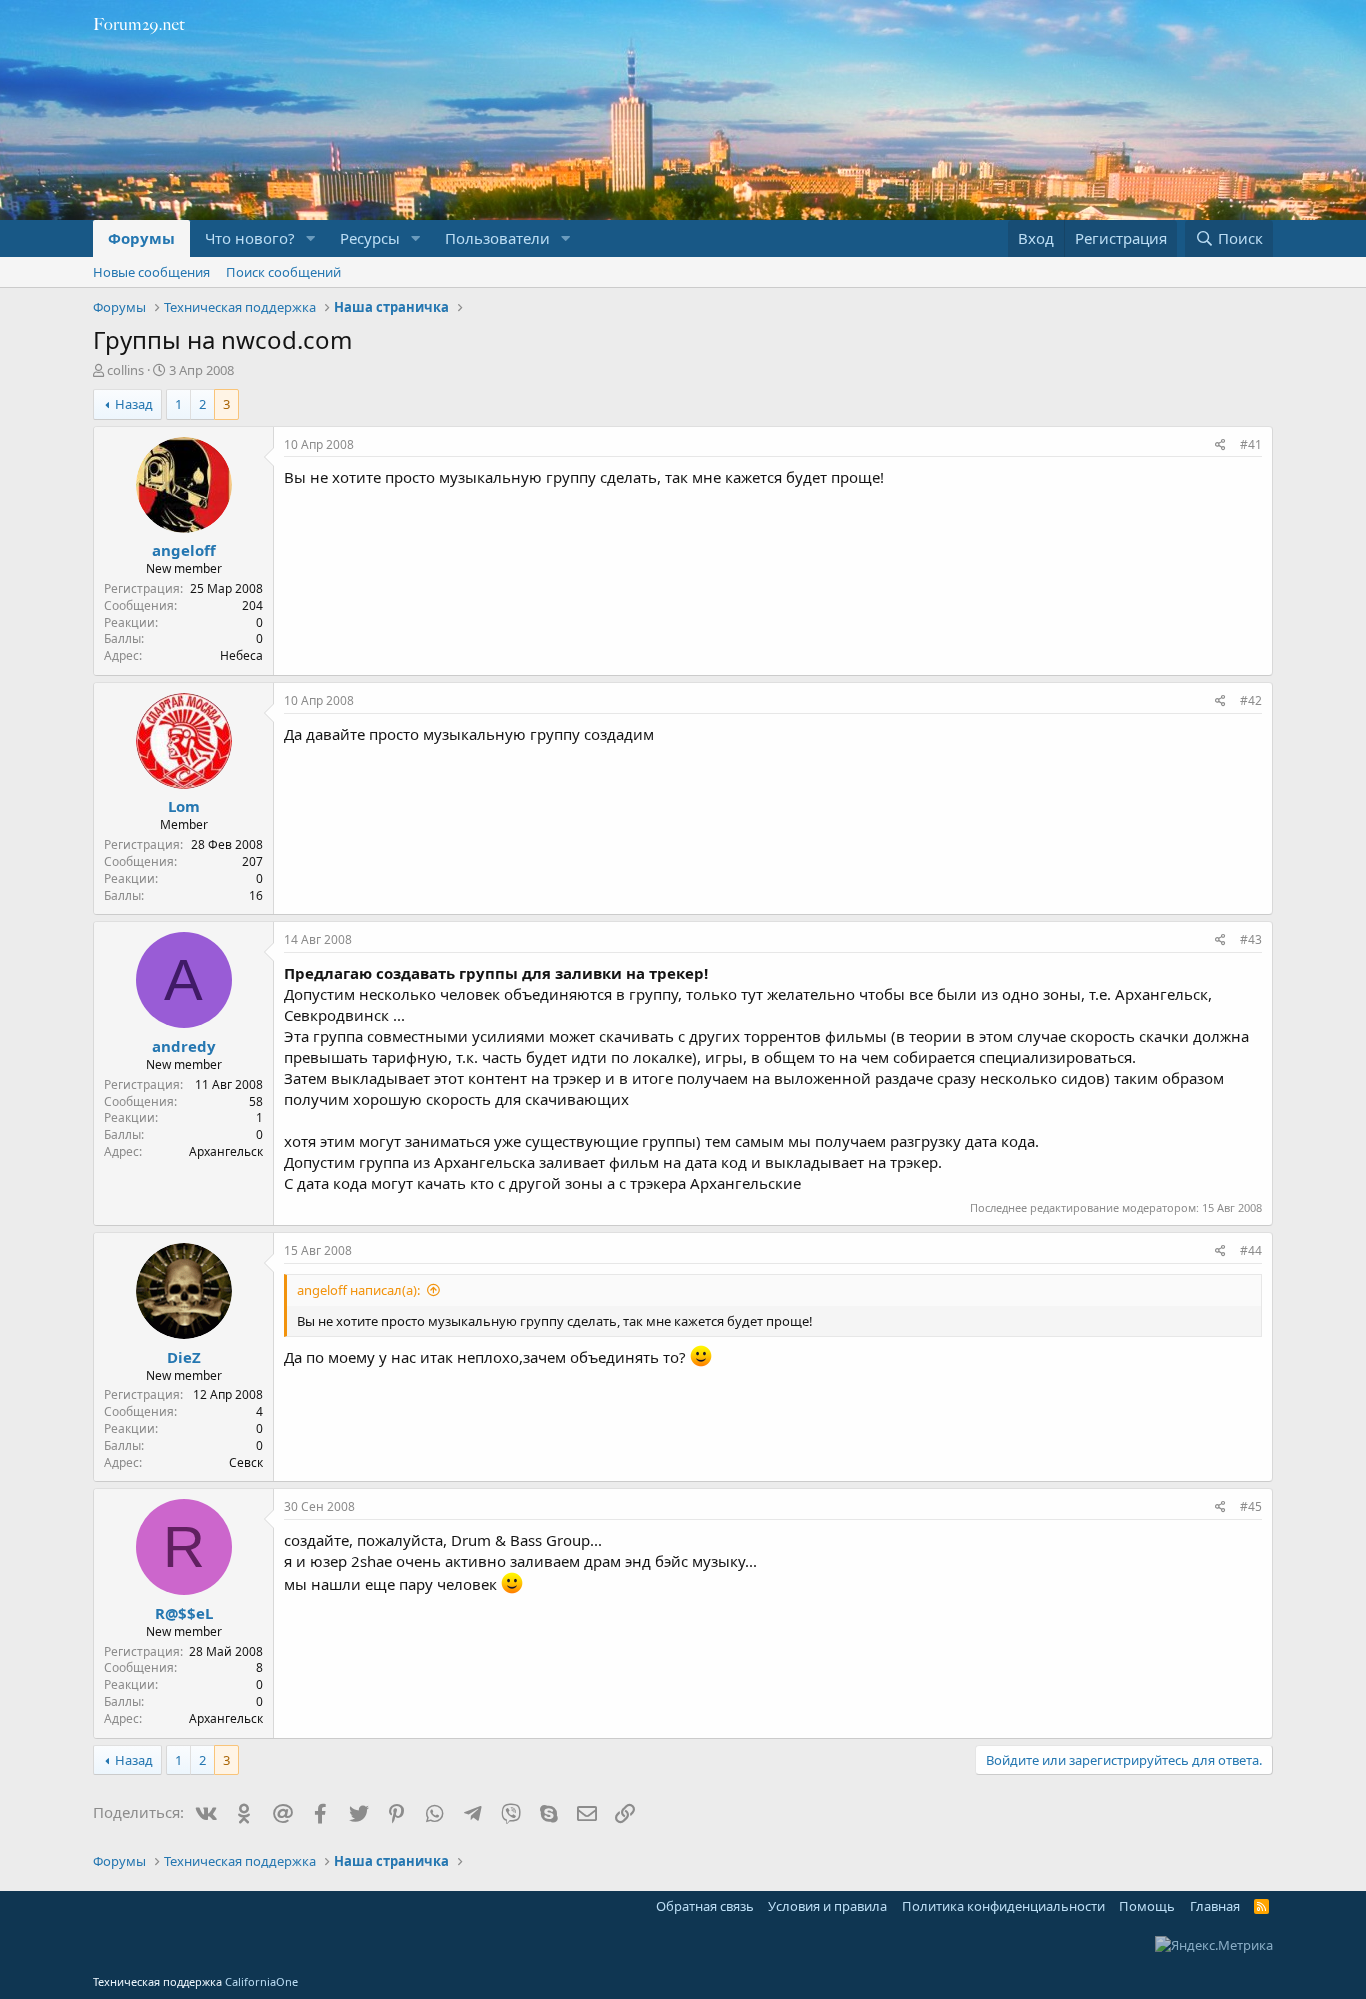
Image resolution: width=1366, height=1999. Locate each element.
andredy (184, 1046)
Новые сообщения (151, 272)
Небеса (241, 655)
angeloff (184, 550)
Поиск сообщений (283, 272)
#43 (1251, 939)
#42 (1251, 700)
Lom (184, 806)
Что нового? (250, 238)
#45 (1251, 1506)
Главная (1215, 1906)
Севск (246, 1462)
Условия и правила (827, 1906)
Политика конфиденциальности (1003, 1906)
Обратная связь (705, 1906)
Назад (134, 404)
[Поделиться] (1220, 445)
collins (125, 370)
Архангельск (226, 1151)
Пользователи (497, 238)
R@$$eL (184, 1613)
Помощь (1147, 1906)
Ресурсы (370, 238)
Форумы (141, 238)
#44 (1251, 1250)
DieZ (184, 1357)
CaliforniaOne (261, 1981)
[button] (311, 238)
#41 (1251, 444)
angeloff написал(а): (358, 1290)
